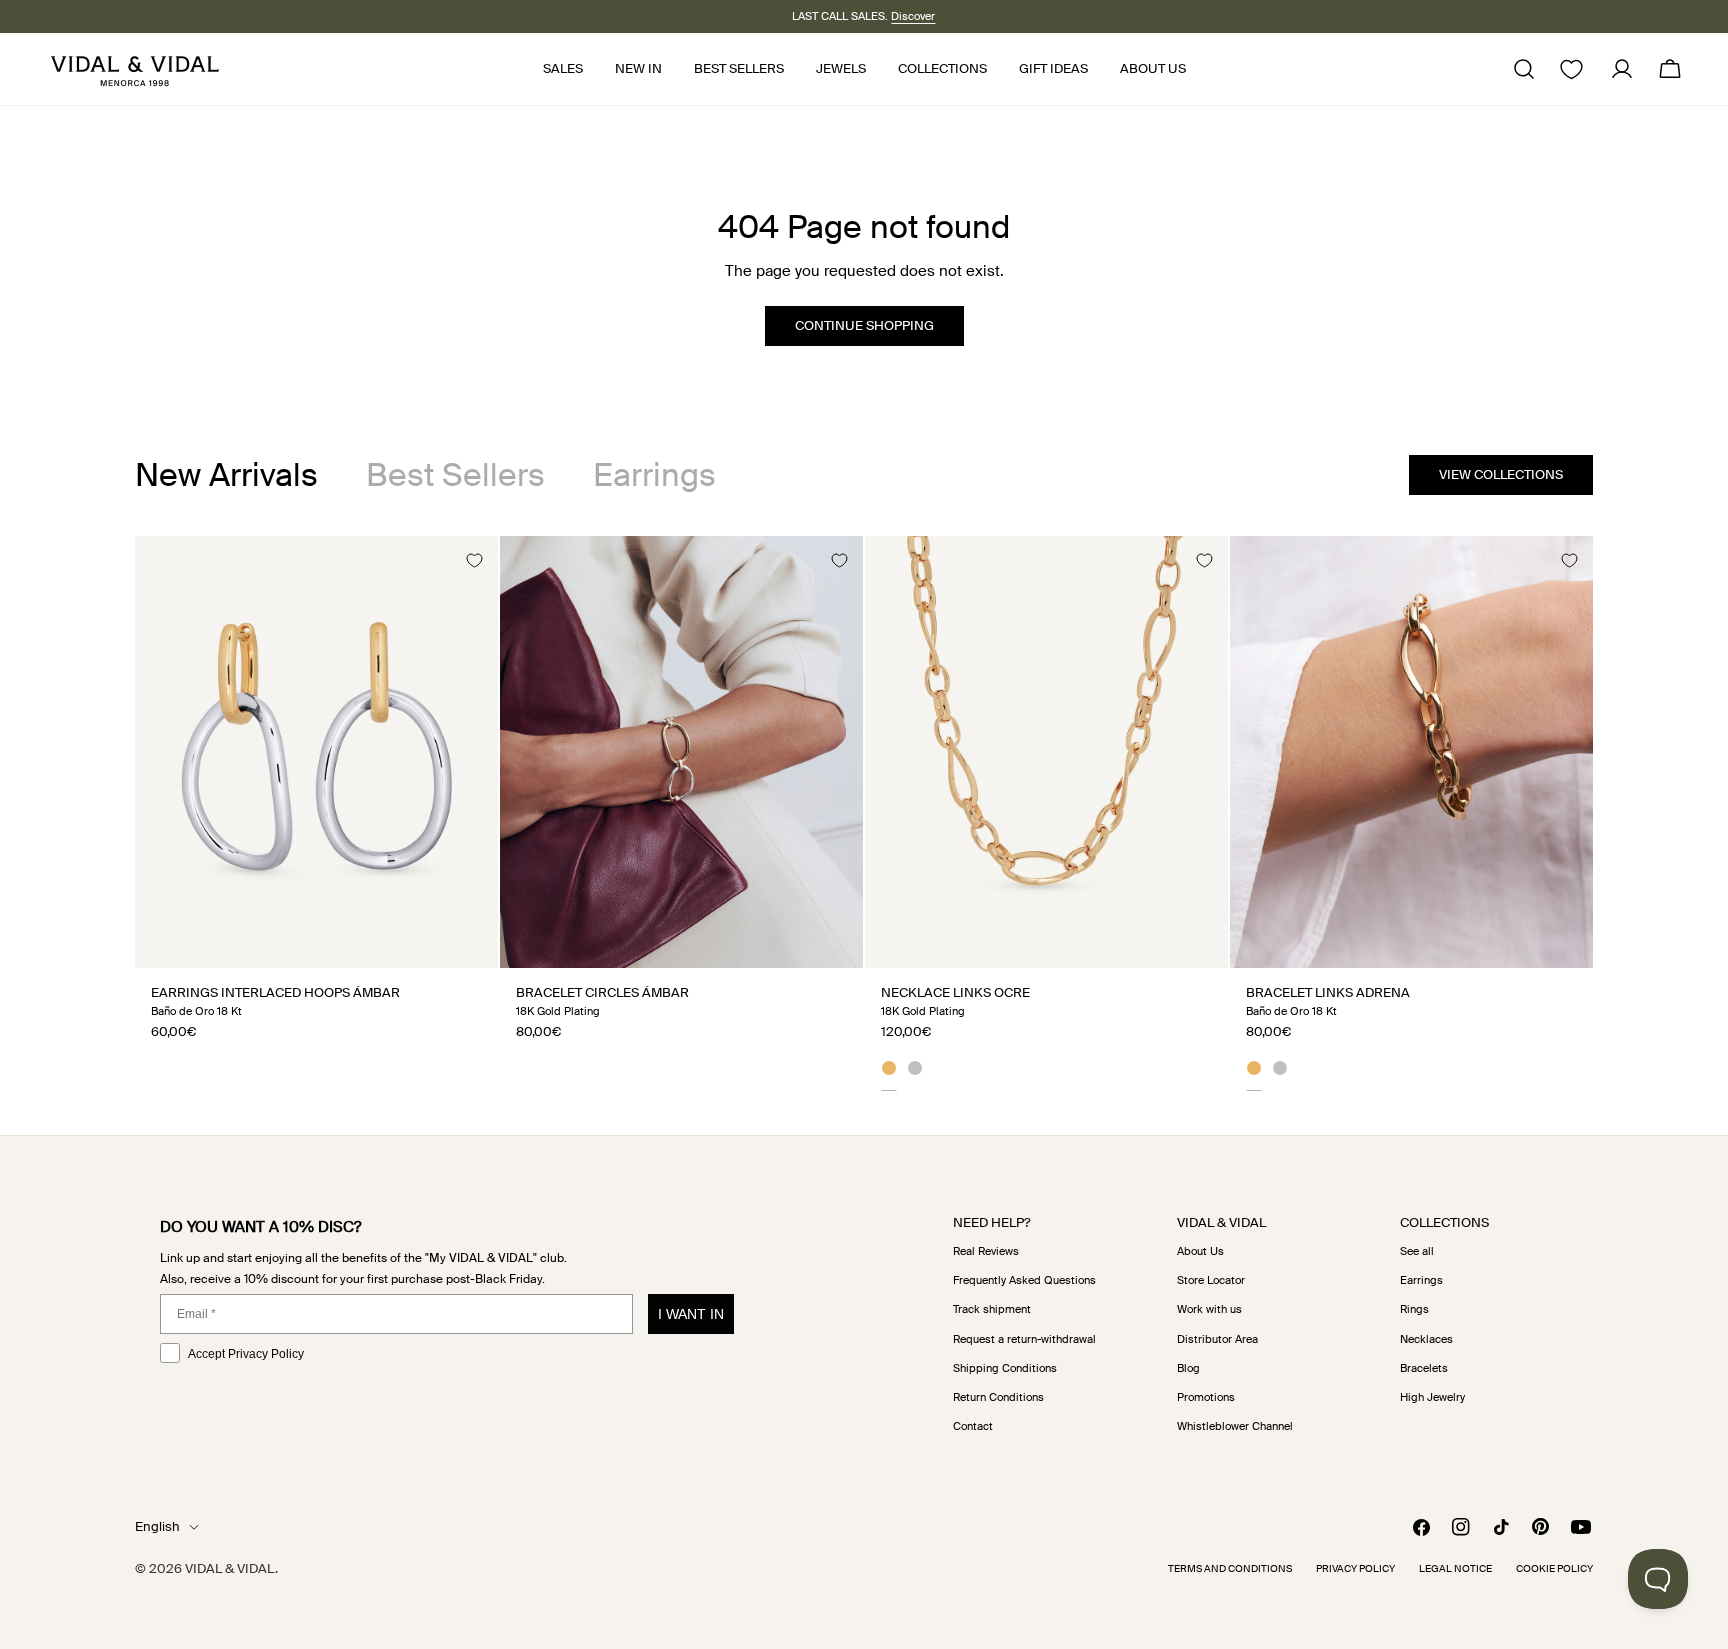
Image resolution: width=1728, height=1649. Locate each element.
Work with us (1209, 1309)
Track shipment (992, 1309)
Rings (1414, 1309)
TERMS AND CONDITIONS (1230, 1568)
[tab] (226, 475)
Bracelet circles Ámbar (602, 992)
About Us (1200, 1251)
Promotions (1206, 1397)
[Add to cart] (460, 945)
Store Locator (1211, 1280)
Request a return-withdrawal (1024, 1339)
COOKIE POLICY (1554, 1568)
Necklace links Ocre (955, 992)
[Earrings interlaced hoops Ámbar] (316, 752)
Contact (973, 1426)
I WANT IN (691, 1314)
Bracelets (1424, 1368)
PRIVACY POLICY (1355, 1568)
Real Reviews (986, 1251)
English (157, 1526)
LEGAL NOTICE (1455, 1568)
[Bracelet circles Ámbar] (681, 752)
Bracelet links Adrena (1328, 992)
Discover (913, 16)
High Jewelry (1432, 1397)
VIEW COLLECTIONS (1501, 474)
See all (1417, 1251)
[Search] (1524, 69)
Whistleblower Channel (1235, 1426)
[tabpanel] (864, 813)
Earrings (1421, 1280)
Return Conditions (998, 1397)
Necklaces (1426, 1339)
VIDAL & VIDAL (230, 1568)
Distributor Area (1217, 1339)
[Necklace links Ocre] (1046, 752)
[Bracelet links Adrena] (1411, 752)
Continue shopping (864, 325)
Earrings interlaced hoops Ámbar (275, 992)
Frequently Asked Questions (1024, 1280)
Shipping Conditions (1005, 1368)
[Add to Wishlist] (474, 560)
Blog (1188, 1368)
